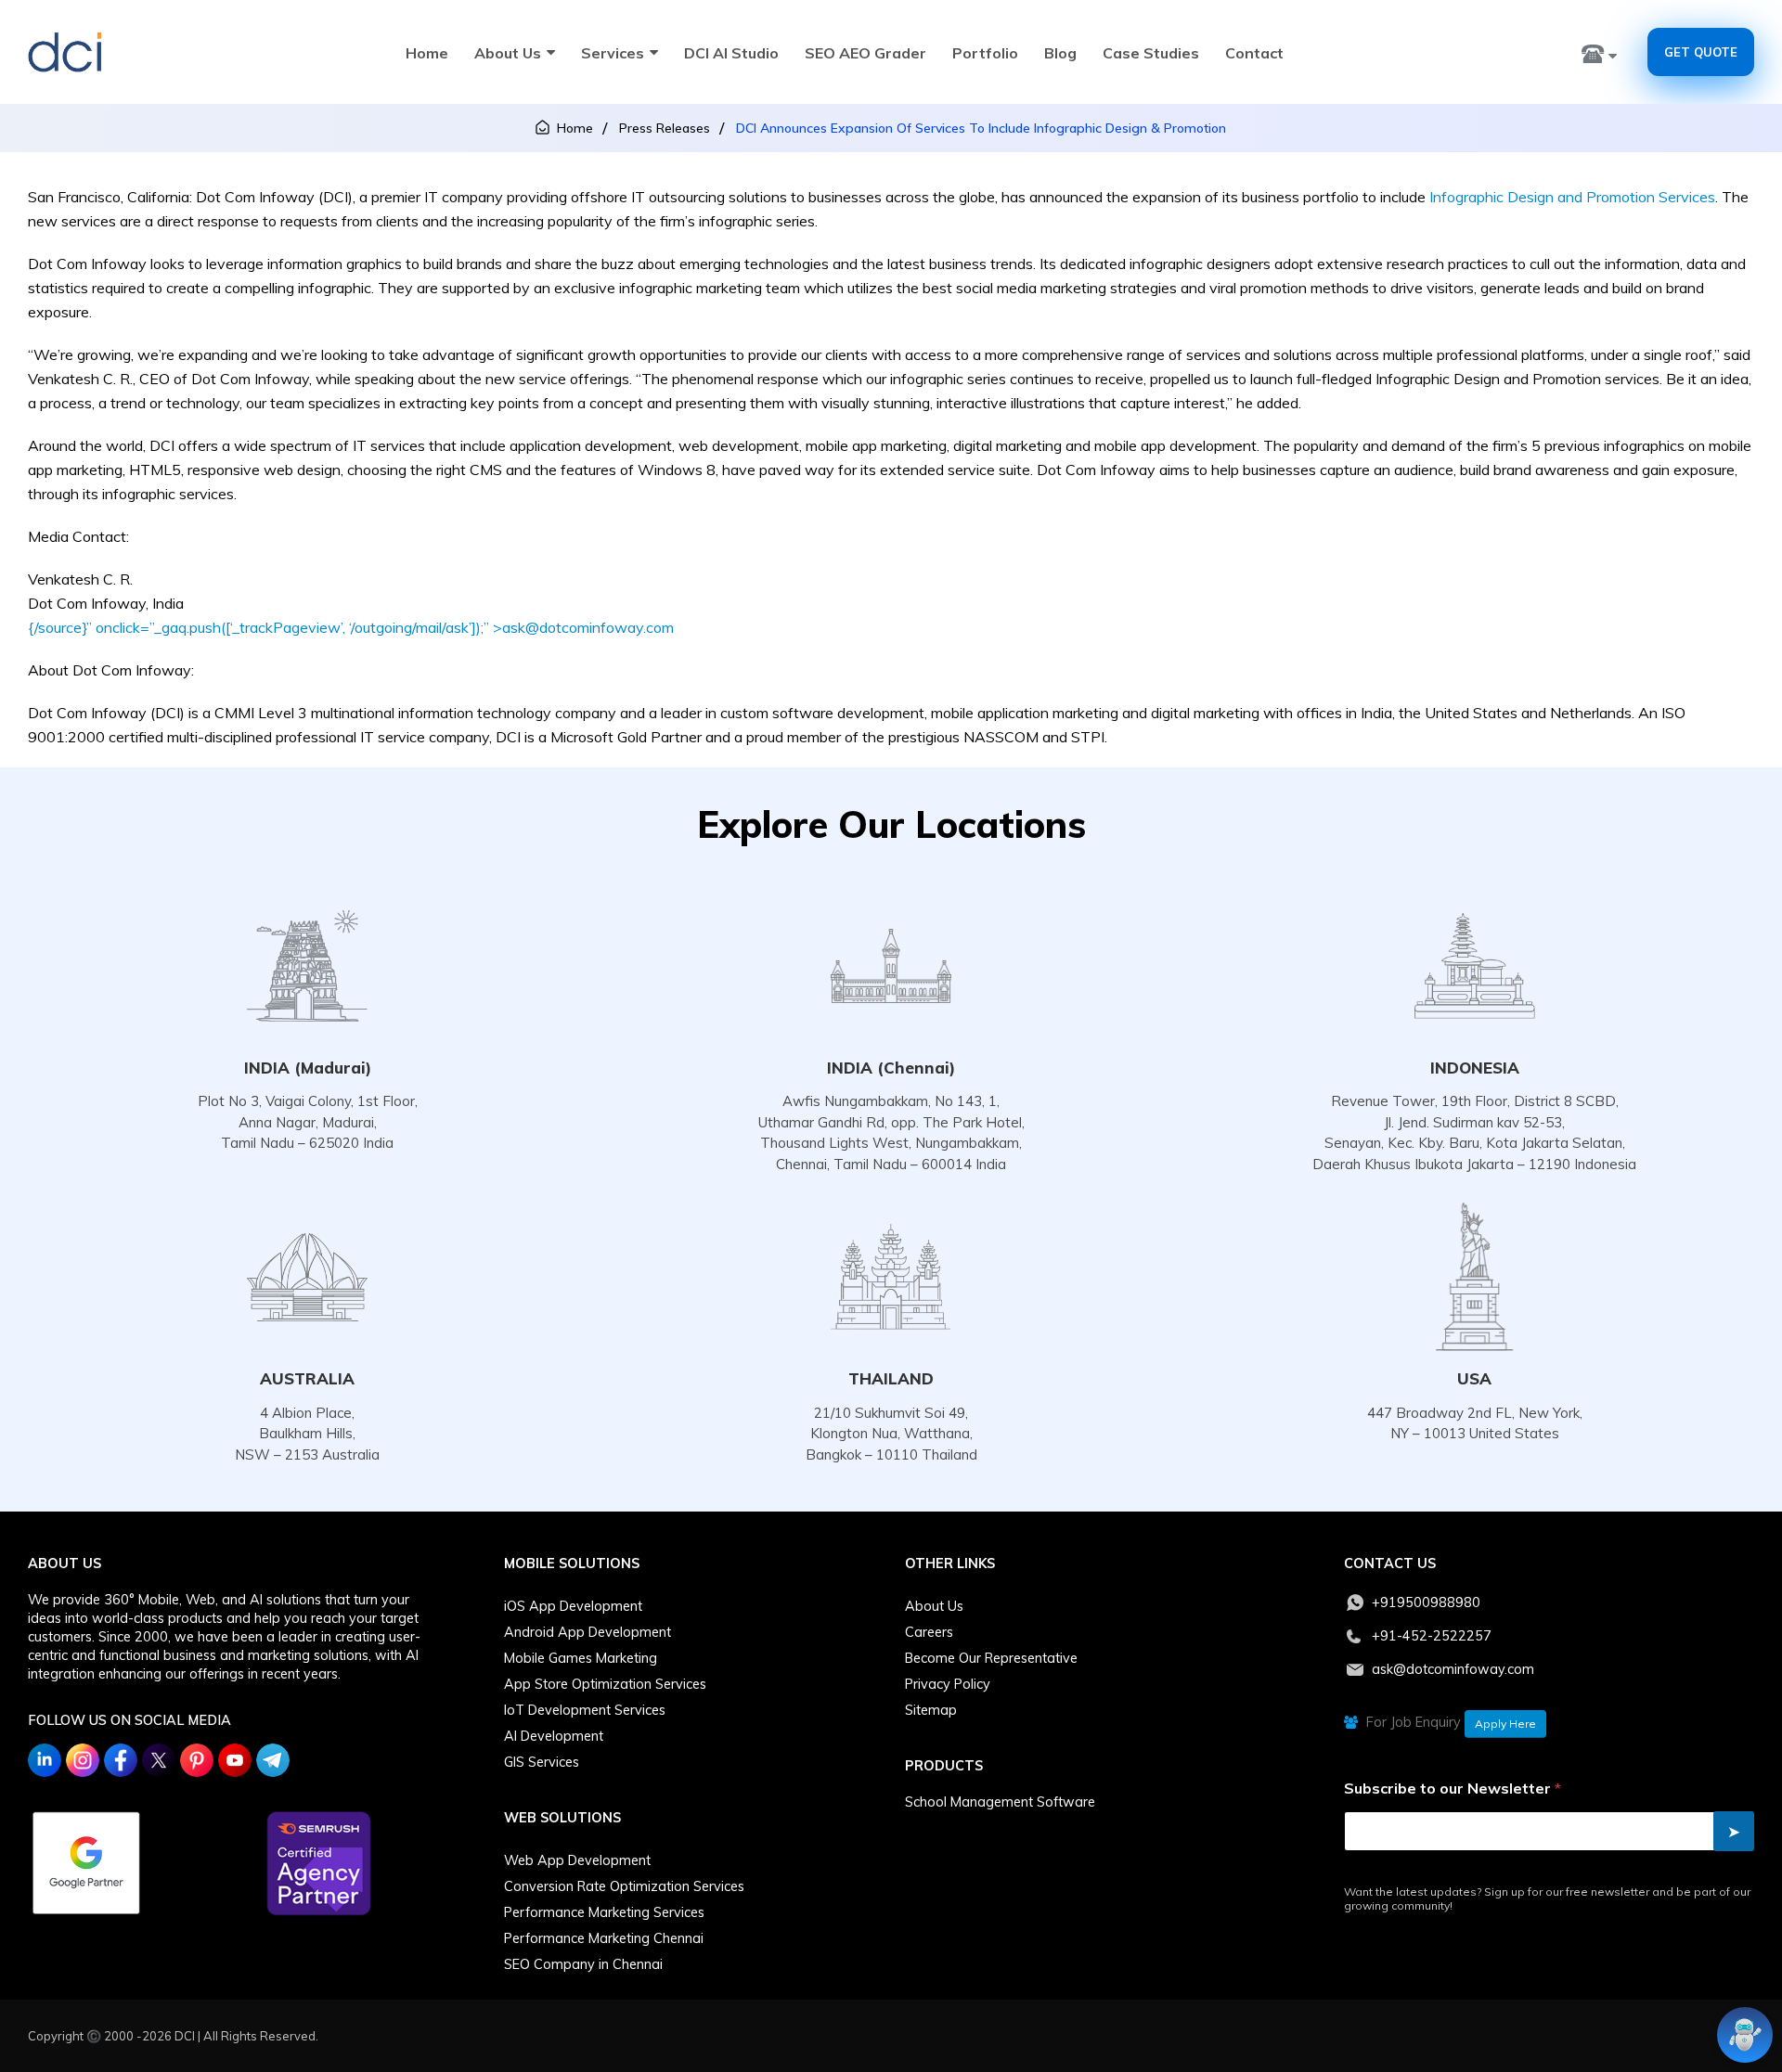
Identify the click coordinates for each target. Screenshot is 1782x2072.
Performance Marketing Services (604, 1912)
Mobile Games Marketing (581, 1658)
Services (613, 53)
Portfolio (985, 53)
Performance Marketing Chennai (604, 1938)
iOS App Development (573, 1606)
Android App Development (588, 1632)
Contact (1254, 53)
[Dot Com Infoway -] (65, 52)
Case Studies (1151, 53)
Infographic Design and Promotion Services (1572, 197)
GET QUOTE (1701, 52)
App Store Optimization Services (605, 1684)
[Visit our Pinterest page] (197, 1760)
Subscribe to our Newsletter (1453, 1789)
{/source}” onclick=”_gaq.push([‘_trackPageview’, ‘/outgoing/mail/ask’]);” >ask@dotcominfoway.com (351, 627)
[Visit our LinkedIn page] (45, 1760)
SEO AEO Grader (865, 53)
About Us (508, 53)
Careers (929, 1632)
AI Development (554, 1736)
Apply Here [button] (1505, 1724)
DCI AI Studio (731, 53)
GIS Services (542, 1762)
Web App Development (577, 1860)
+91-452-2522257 (1432, 1636)
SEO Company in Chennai (583, 1964)
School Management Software (1000, 1802)
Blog (1060, 53)
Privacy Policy (948, 1684)
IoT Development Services (585, 1710)
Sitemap (931, 1710)
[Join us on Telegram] (273, 1760)
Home (427, 53)
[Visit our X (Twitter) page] (159, 1760)
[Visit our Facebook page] (121, 1760)
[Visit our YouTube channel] (235, 1760)
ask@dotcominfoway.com (1453, 1669)
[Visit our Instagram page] (83, 1760)
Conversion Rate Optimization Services (624, 1886)
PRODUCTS (944, 1766)
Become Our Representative (991, 1658)
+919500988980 (1426, 1602)
